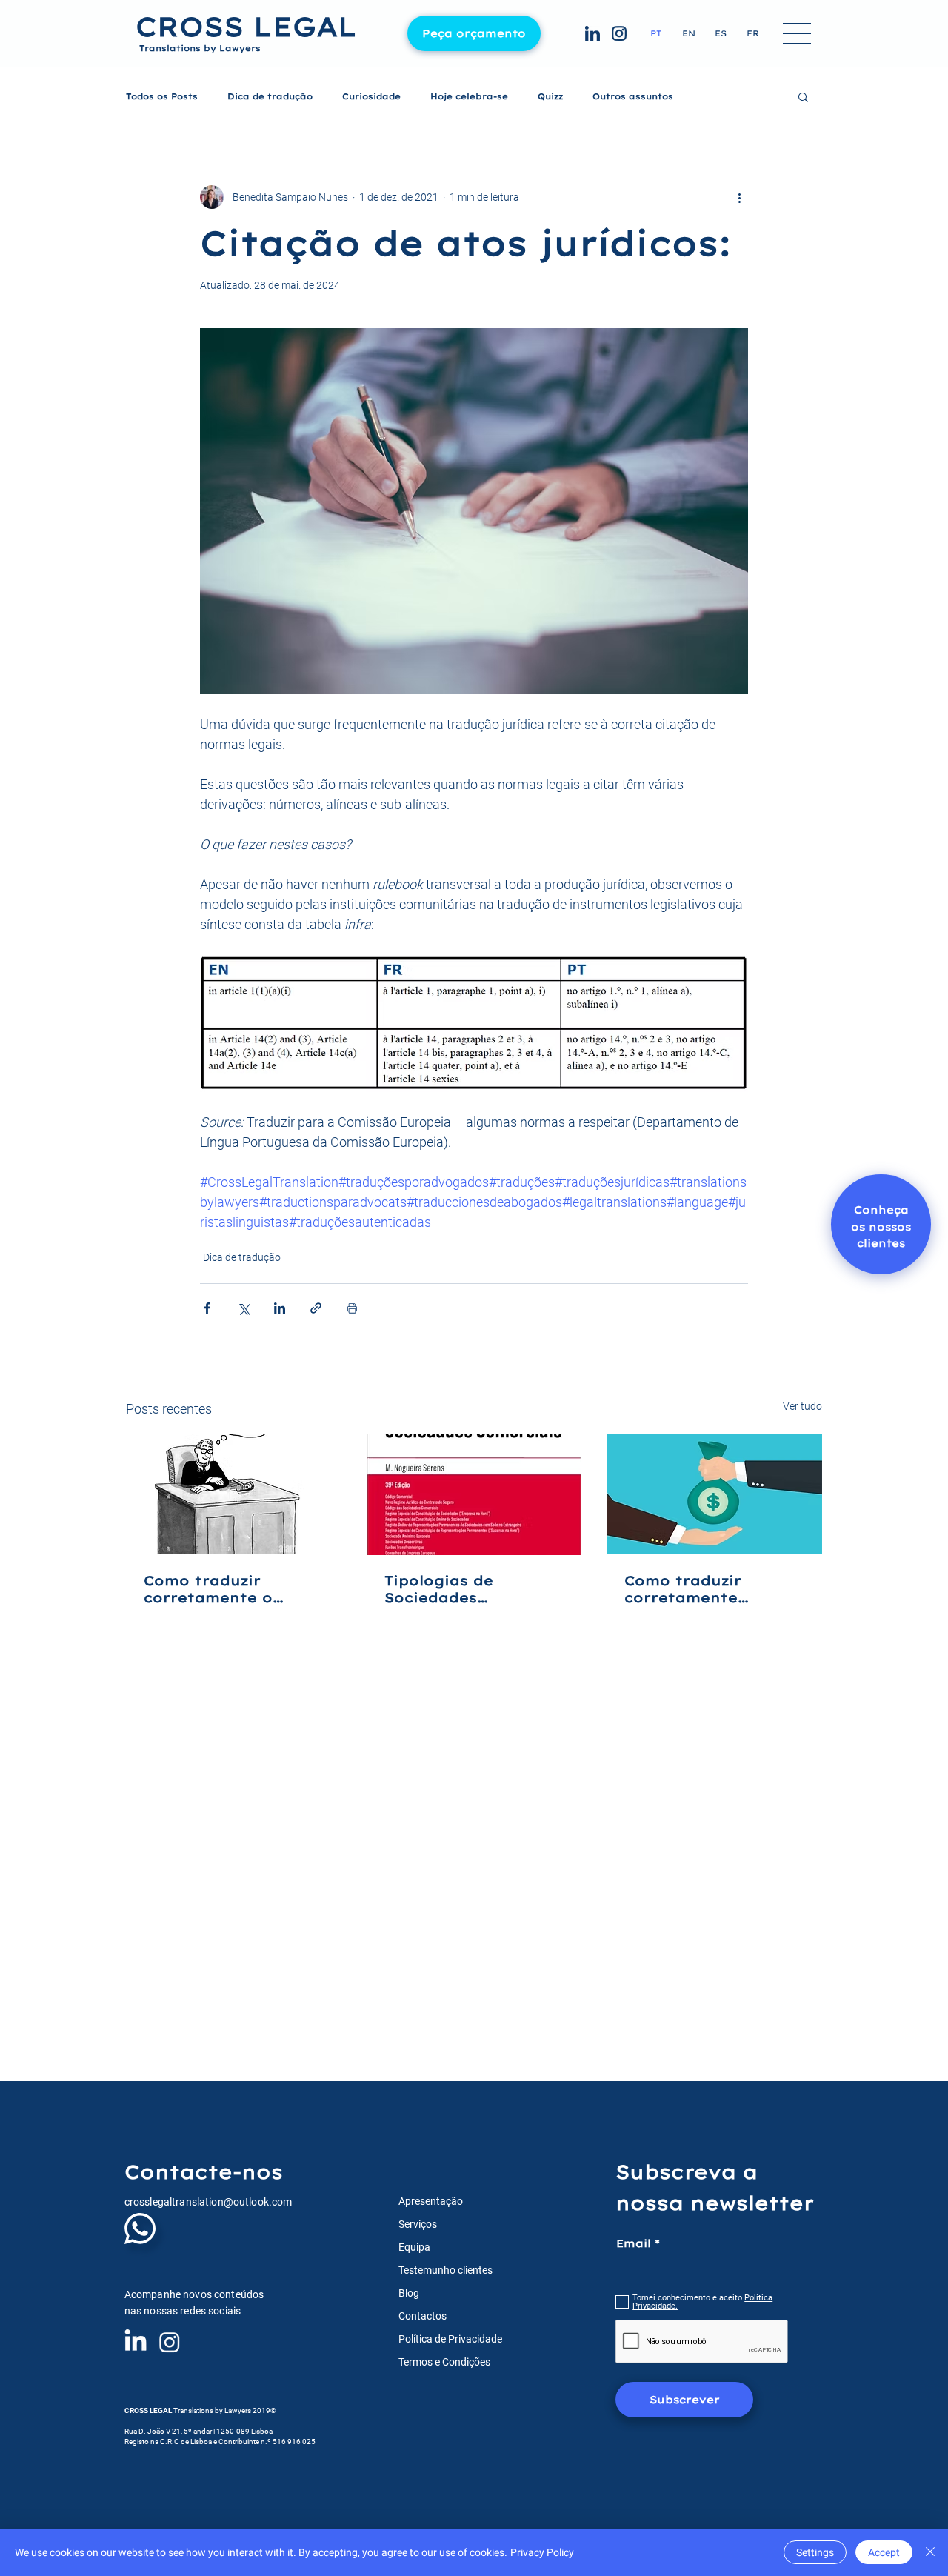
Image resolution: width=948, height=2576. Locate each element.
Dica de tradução (270, 97)
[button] (798, 35)
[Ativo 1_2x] (619, 33)
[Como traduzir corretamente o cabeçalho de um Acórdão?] (234, 1494)
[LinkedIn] (136, 2342)
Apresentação (431, 2201)
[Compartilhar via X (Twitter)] (243, 1308)
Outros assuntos (633, 97)
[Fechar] (930, 2552)
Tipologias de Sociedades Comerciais (439, 1589)
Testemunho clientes (445, 2270)
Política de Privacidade (450, 2339)
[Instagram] (170, 2342)
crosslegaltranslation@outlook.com (208, 2202)
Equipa (414, 2247)
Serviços (418, 2224)
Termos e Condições (444, 2362)
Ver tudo (802, 1406)
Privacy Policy (542, 2552)
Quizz (550, 97)
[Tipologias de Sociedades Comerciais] (474, 1494)
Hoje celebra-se (469, 97)
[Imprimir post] (352, 1308)
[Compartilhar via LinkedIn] (280, 1308)
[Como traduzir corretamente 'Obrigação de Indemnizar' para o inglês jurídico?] (714, 1494)
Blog (409, 2293)
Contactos (423, 2316)
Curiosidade (371, 97)
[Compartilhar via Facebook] (207, 1308)
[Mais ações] (739, 197)
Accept (884, 2552)
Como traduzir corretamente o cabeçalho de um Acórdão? (213, 1589)
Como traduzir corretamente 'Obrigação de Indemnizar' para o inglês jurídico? (703, 1589)
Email (634, 2243)
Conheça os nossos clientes (881, 1227)
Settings (815, 2552)
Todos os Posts (162, 97)
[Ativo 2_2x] (592, 33)
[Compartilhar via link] (316, 1308)
